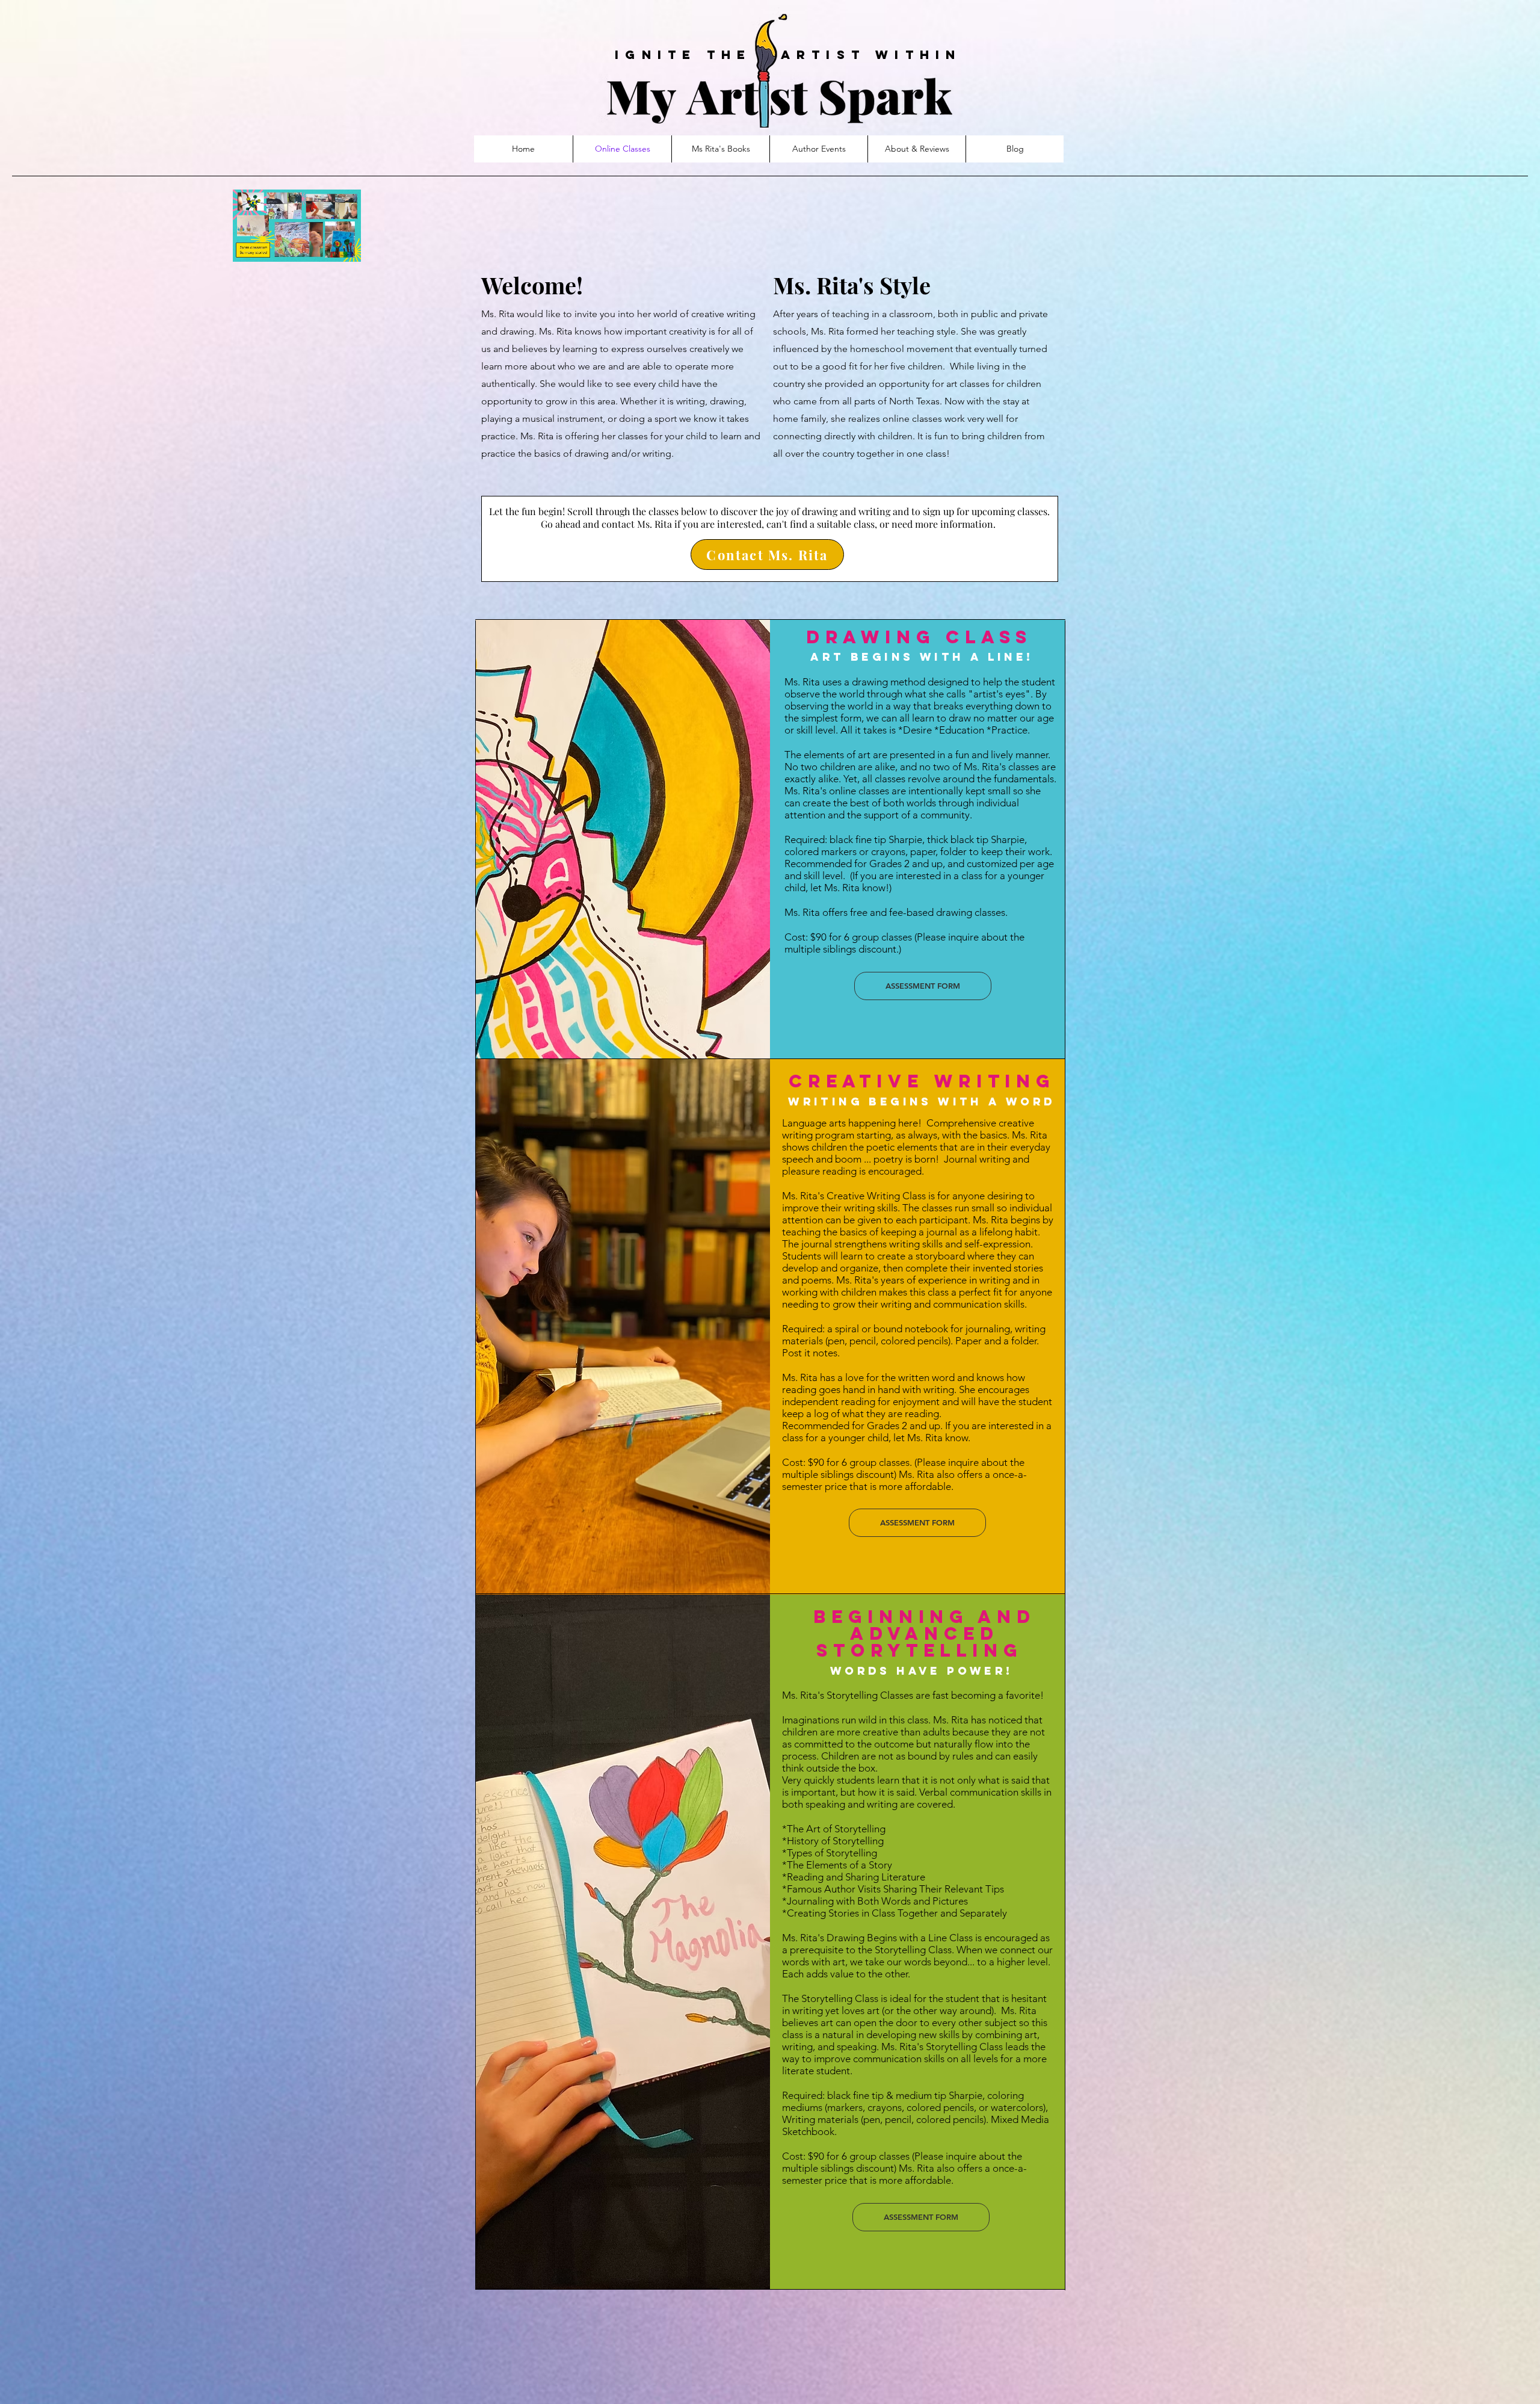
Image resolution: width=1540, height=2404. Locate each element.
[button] (346, 249)
